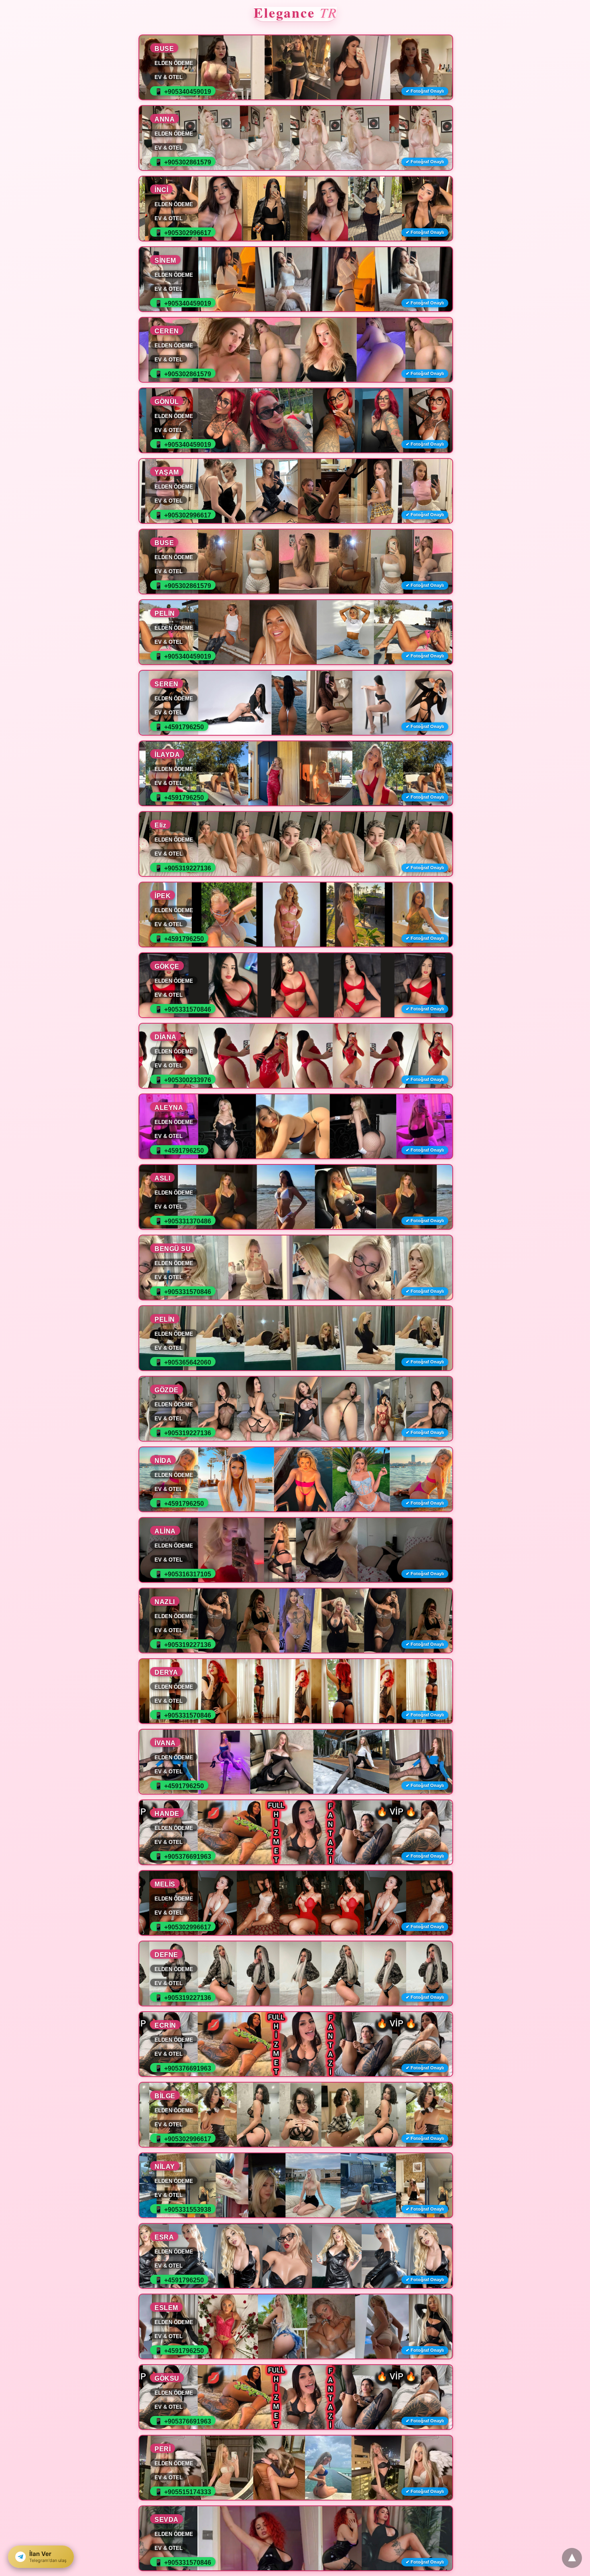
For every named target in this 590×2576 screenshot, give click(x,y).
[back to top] (572, 2558)
